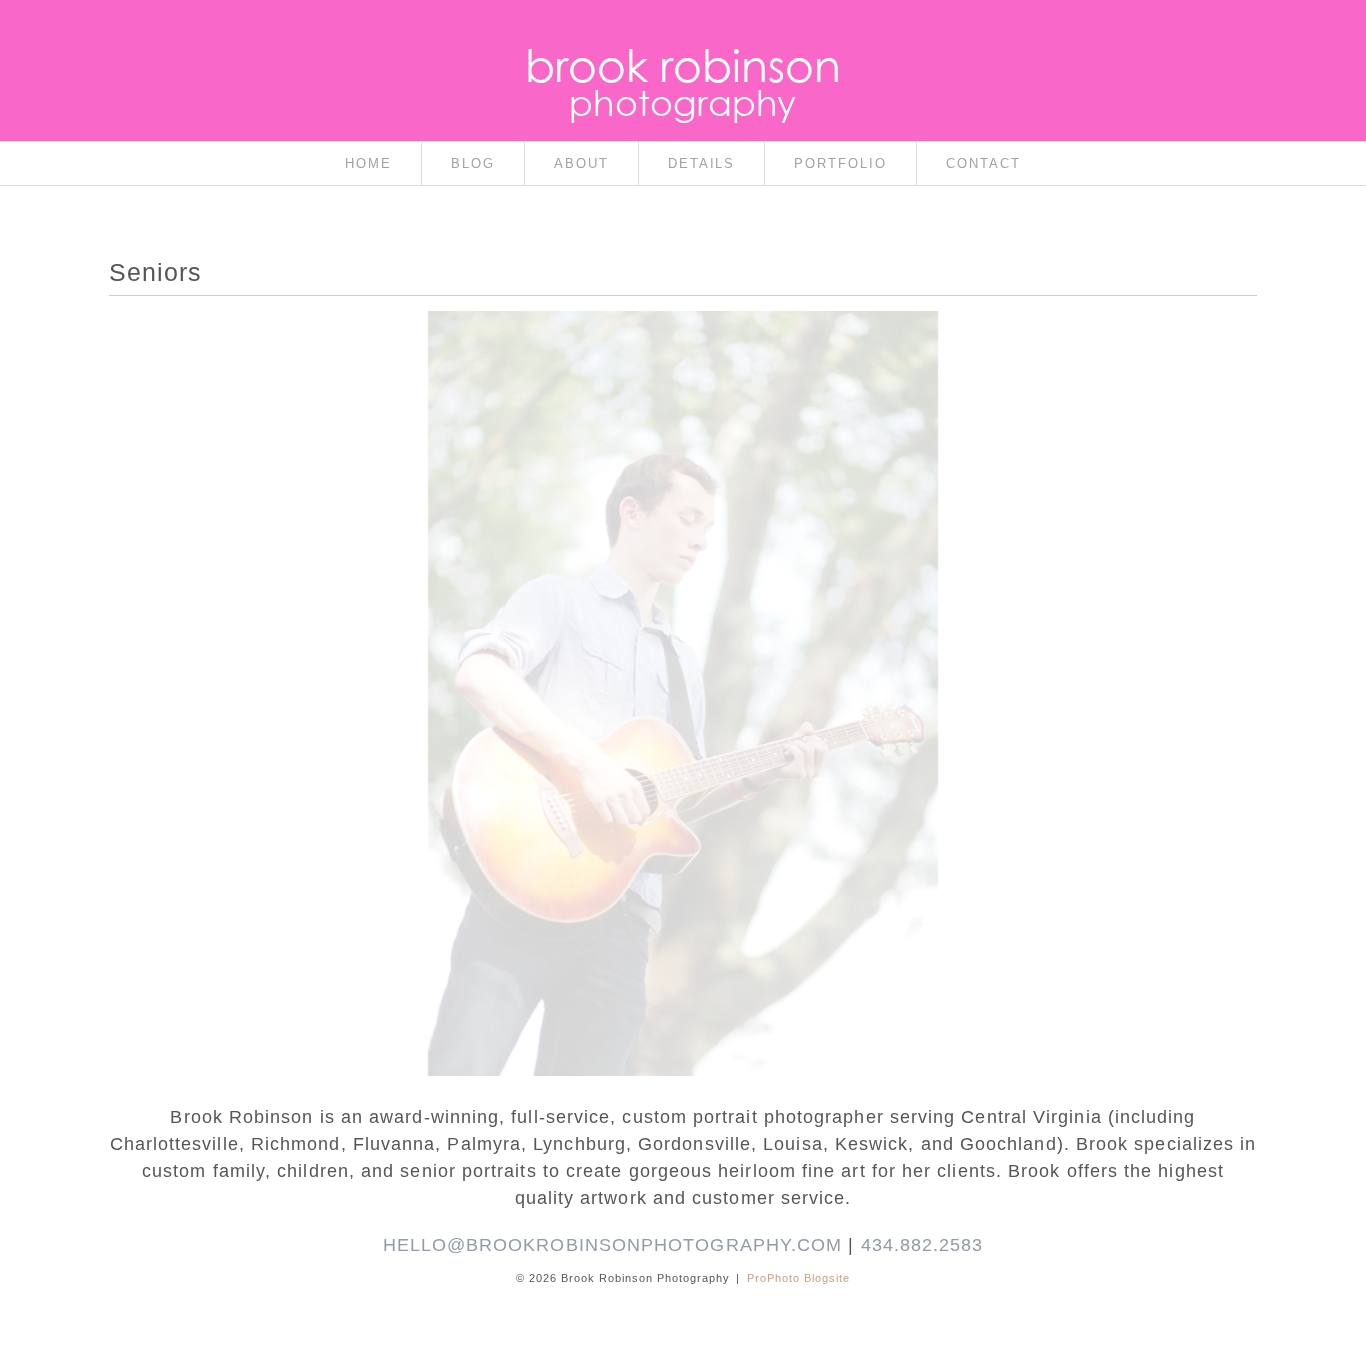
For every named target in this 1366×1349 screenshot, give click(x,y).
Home (368, 163)
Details (702, 163)
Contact (983, 163)
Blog (473, 163)
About (581, 163)
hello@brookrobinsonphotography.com (613, 1245)
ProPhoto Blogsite (798, 1278)
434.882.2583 (922, 1245)
